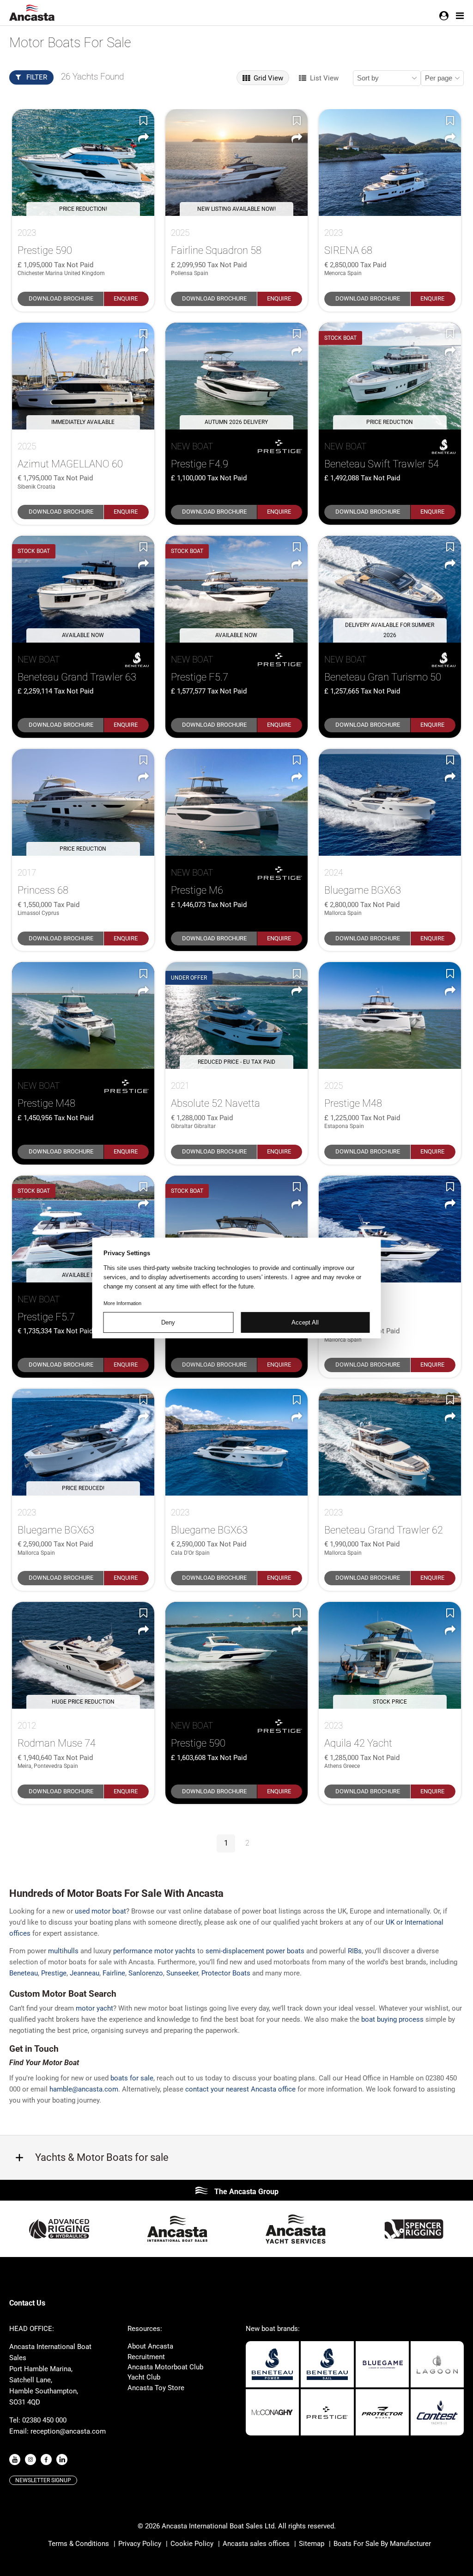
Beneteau (24, 1973)
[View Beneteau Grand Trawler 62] (390, 1442)
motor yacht (94, 2008)
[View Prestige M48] (83, 1015)
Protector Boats (226, 1973)
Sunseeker (182, 1973)
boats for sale (132, 2078)
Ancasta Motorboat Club (165, 2367)
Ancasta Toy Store (156, 2388)
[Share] (143, 138)
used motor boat (100, 1911)
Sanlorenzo (146, 1973)
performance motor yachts (154, 1951)
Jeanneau (85, 1973)
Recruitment (146, 2357)
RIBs (355, 1951)
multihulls (63, 1951)
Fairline (114, 1973)
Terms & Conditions (79, 2544)
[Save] (143, 120)
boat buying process (392, 2019)
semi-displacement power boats (255, 1951)
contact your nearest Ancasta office (240, 2089)
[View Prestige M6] (236, 802)
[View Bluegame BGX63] (390, 802)
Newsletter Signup (43, 2480)
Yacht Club (144, 2377)
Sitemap (312, 2544)
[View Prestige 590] (390, 1229)
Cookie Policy (192, 2544)
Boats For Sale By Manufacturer (382, 2544)
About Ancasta (150, 2346)
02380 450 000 (44, 2420)
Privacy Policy (140, 2544)
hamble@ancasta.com (84, 2089)
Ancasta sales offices (256, 2544)
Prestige (54, 1973)
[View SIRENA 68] (390, 163)
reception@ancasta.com (68, 2431)
